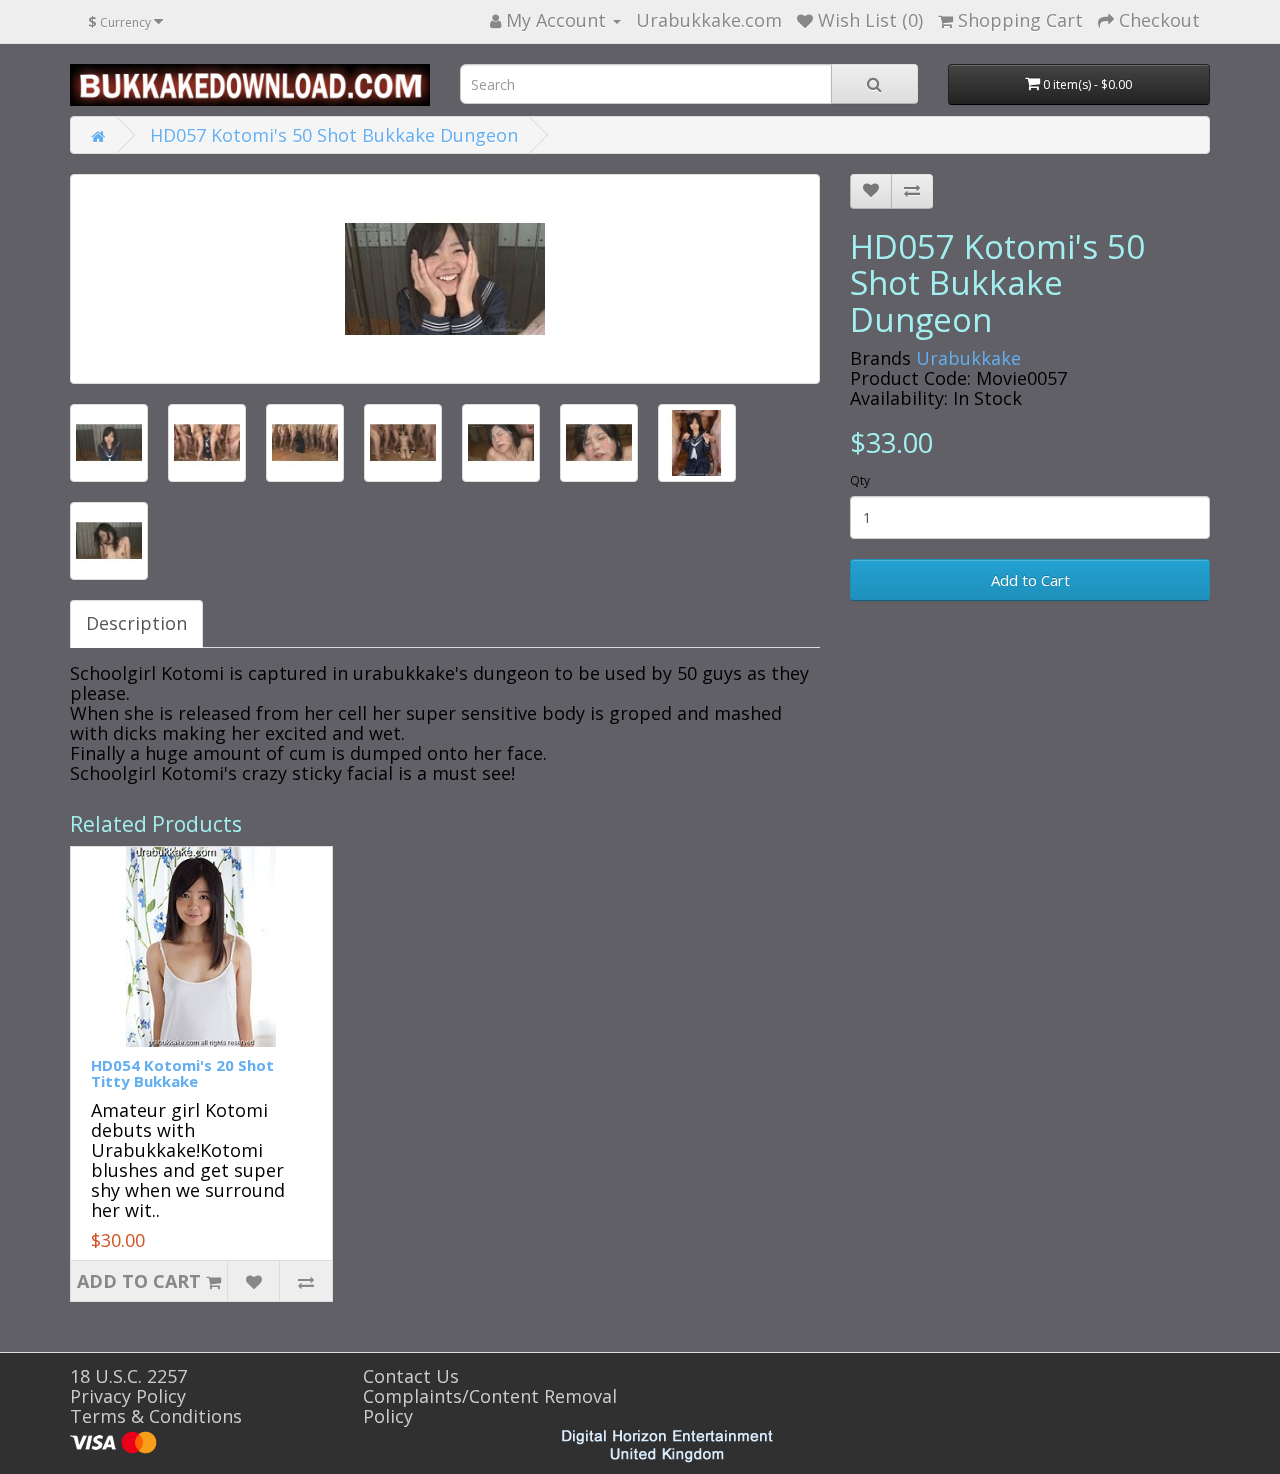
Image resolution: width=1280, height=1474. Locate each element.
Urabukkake (968, 358)
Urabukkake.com (709, 20)
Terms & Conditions (156, 1416)
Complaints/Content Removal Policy (490, 1406)
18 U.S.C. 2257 (128, 1376)
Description (136, 623)
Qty (860, 480)
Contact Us (411, 1376)
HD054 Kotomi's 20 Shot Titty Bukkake (182, 1073)
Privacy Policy (128, 1396)
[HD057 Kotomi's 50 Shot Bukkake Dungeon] (445, 279)
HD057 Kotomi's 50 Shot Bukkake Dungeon (334, 135)
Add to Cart (1030, 580)
